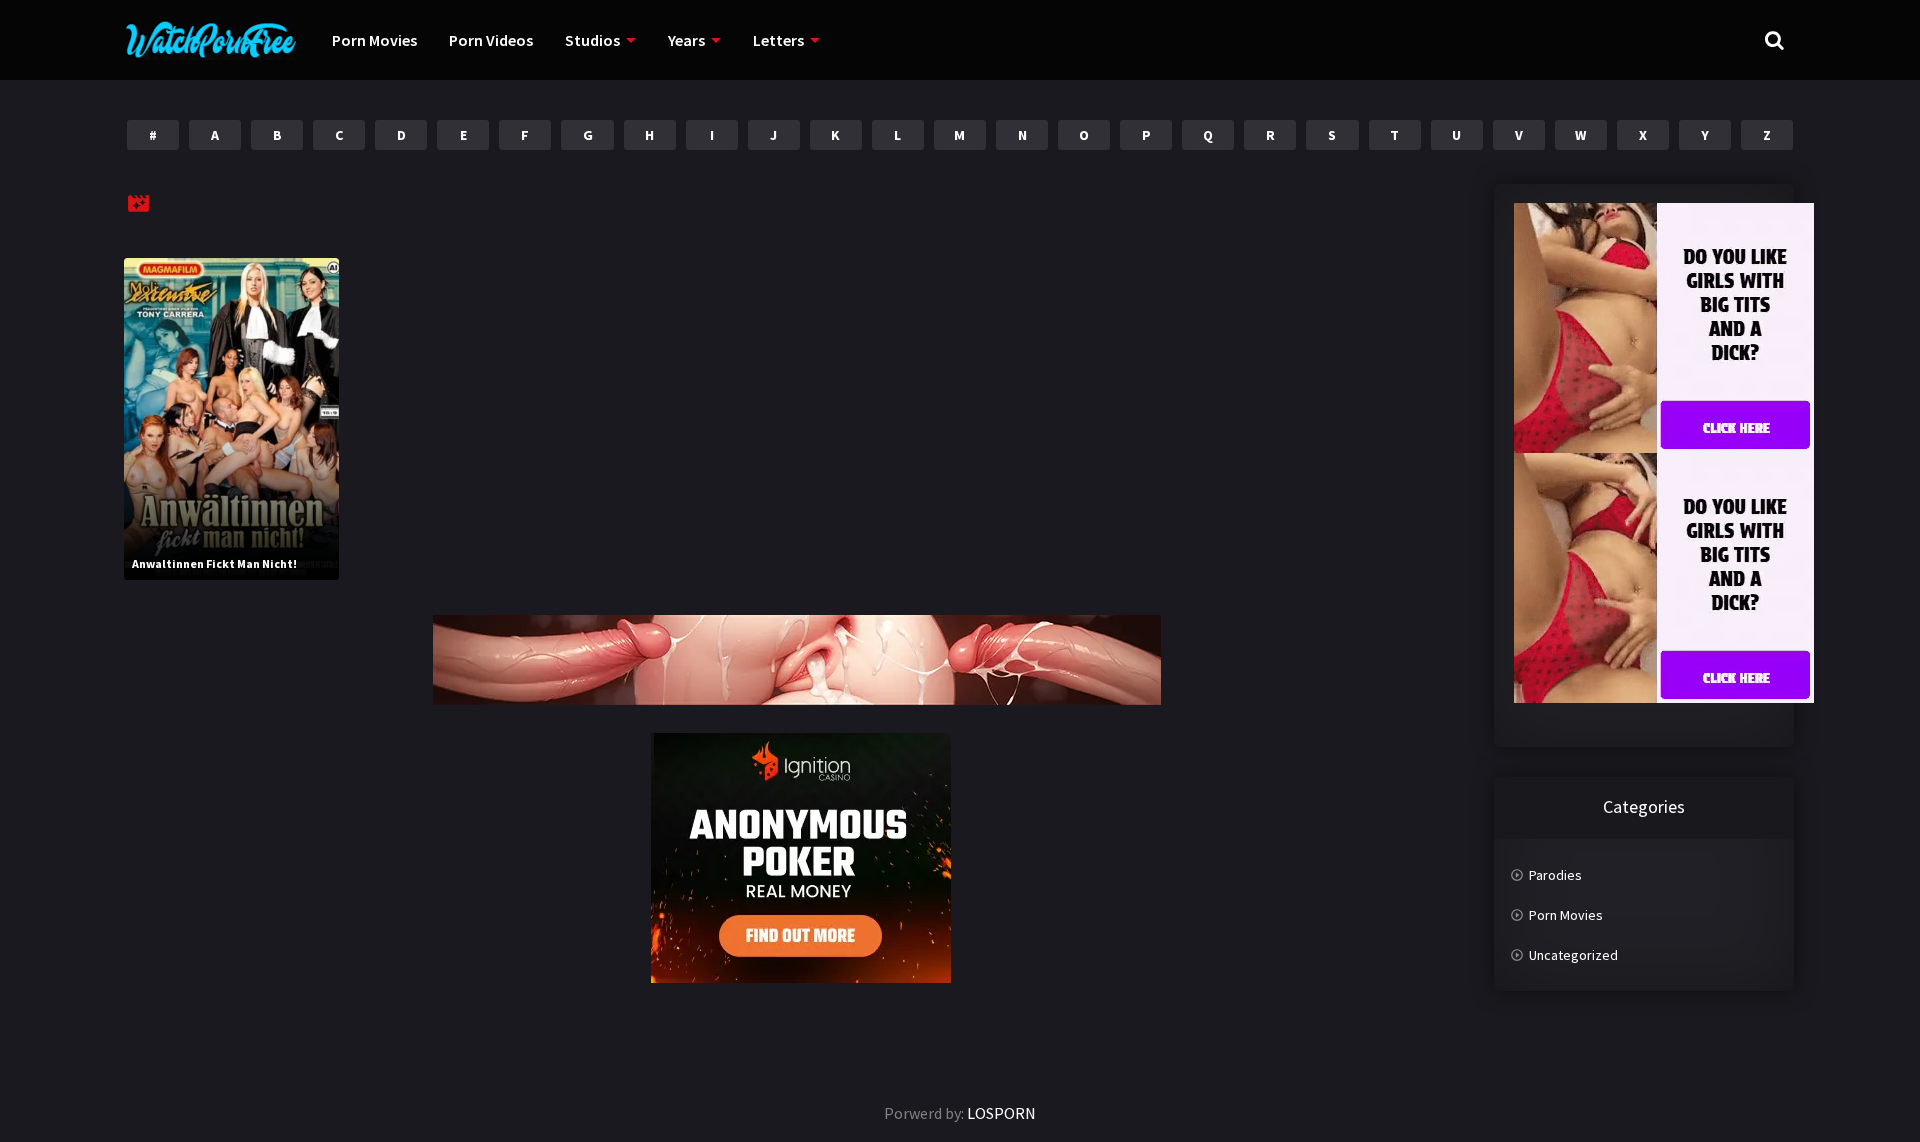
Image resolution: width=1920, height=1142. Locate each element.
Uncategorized (1573, 955)
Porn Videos (491, 40)
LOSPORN (1001, 1113)
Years (686, 40)
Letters (778, 40)
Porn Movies (374, 40)
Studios (592, 40)
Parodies (1555, 875)
